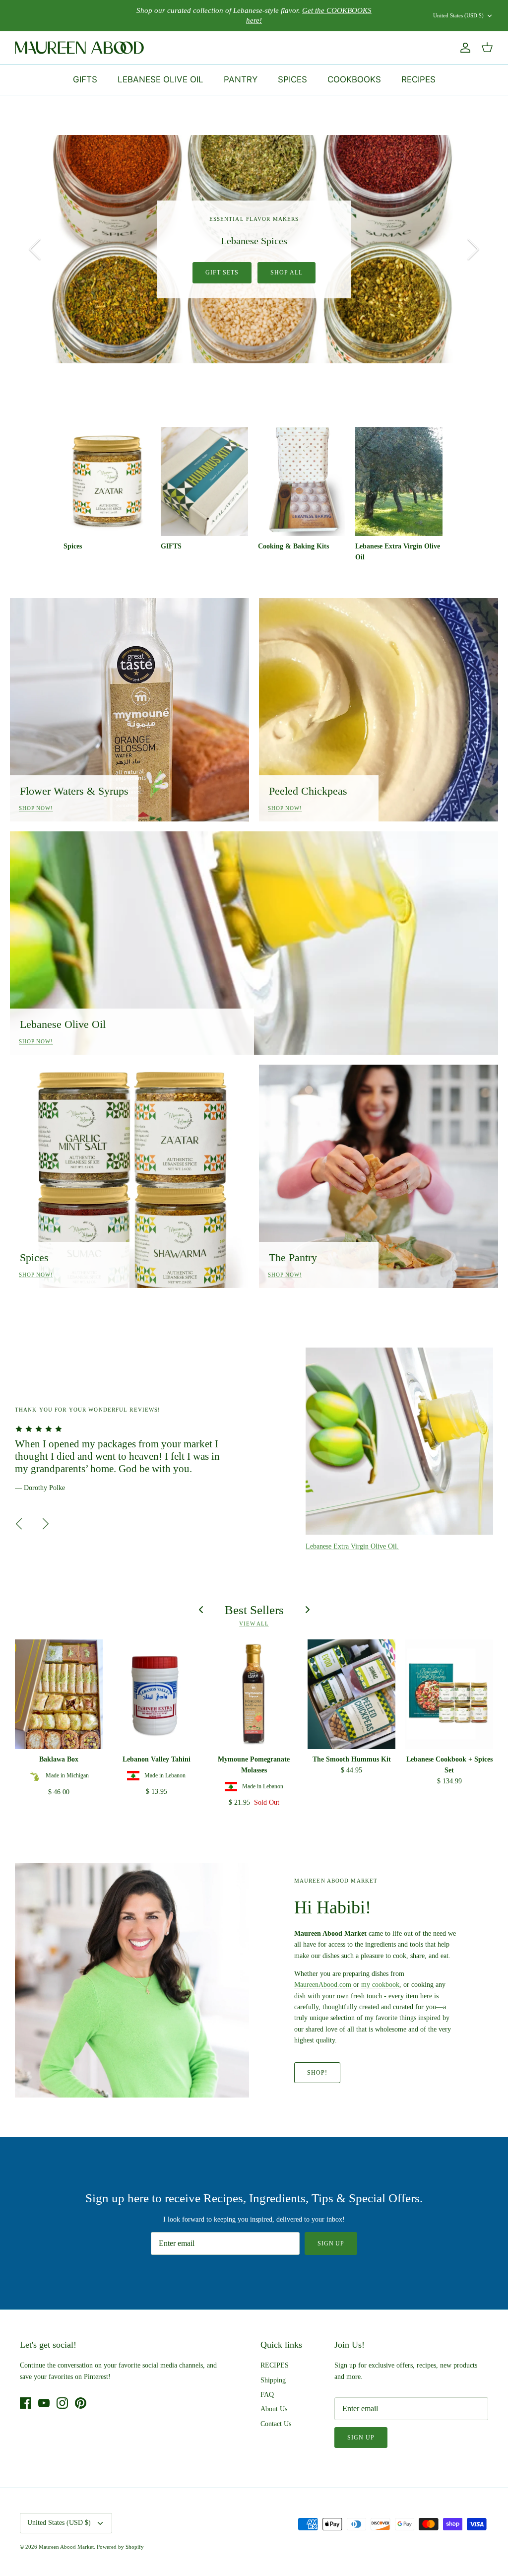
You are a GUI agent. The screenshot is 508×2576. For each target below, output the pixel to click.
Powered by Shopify (120, 2547)
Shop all (286, 272)
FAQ (267, 2395)
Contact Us (276, 2424)
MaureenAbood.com (324, 1985)
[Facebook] (26, 2403)
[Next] (473, 249)
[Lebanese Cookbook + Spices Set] (449, 1694)
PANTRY (241, 79)
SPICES (292, 79)
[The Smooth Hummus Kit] (351, 1694)
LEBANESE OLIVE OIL (160, 79)
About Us (274, 2409)
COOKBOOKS (354, 79)
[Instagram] (62, 2403)
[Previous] (35, 249)
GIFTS (85, 79)
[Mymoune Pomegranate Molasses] (254, 1694)
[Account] (463, 48)
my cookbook (380, 1985)
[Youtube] (44, 2403)
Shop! (317, 2073)
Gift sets (222, 272)
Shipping (273, 2380)
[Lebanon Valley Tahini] (157, 1694)
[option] (254, 249)
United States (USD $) (458, 15)
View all (254, 1624)
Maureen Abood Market (66, 2547)
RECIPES (418, 79)
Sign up (331, 2243)
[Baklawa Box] (59, 1694)
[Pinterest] (81, 2403)
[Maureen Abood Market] (79, 48)
